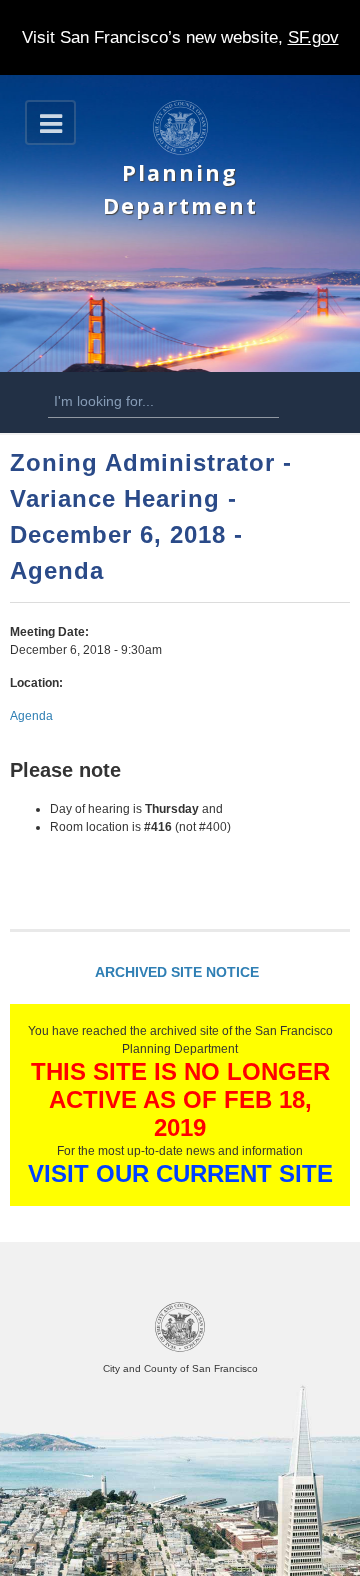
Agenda (31, 716)
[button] (50, 122)
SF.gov (313, 37)
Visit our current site (180, 1173)
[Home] (180, 151)
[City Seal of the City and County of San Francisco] (180, 1348)
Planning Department (180, 188)
